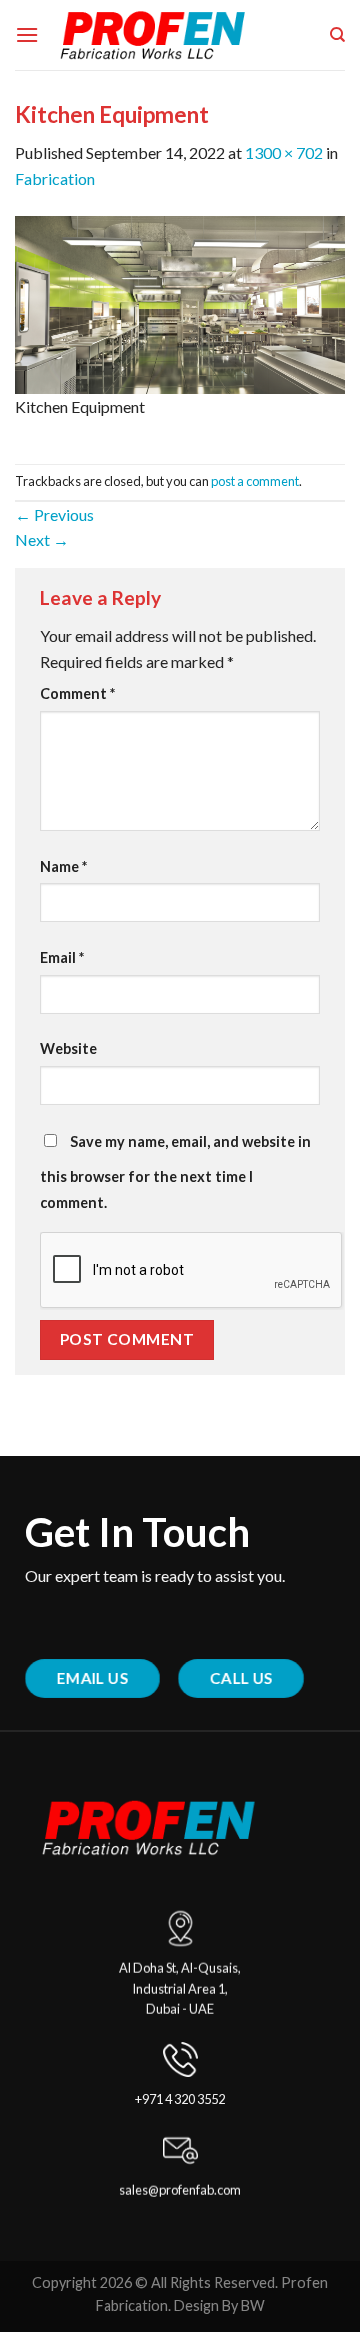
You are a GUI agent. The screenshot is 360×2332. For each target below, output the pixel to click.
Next (42, 539)
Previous (54, 514)
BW (253, 2305)
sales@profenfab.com (180, 2191)
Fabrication (55, 178)
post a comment (255, 481)
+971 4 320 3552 (180, 2100)
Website (68, 1048)
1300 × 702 (284, 152)
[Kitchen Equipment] (180, 302)
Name (63, 866)
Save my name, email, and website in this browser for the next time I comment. (175, 1172)
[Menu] (27, 34)
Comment (77, 693)
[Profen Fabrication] (180, 35)
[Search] (337, 35)
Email (62, 957)
